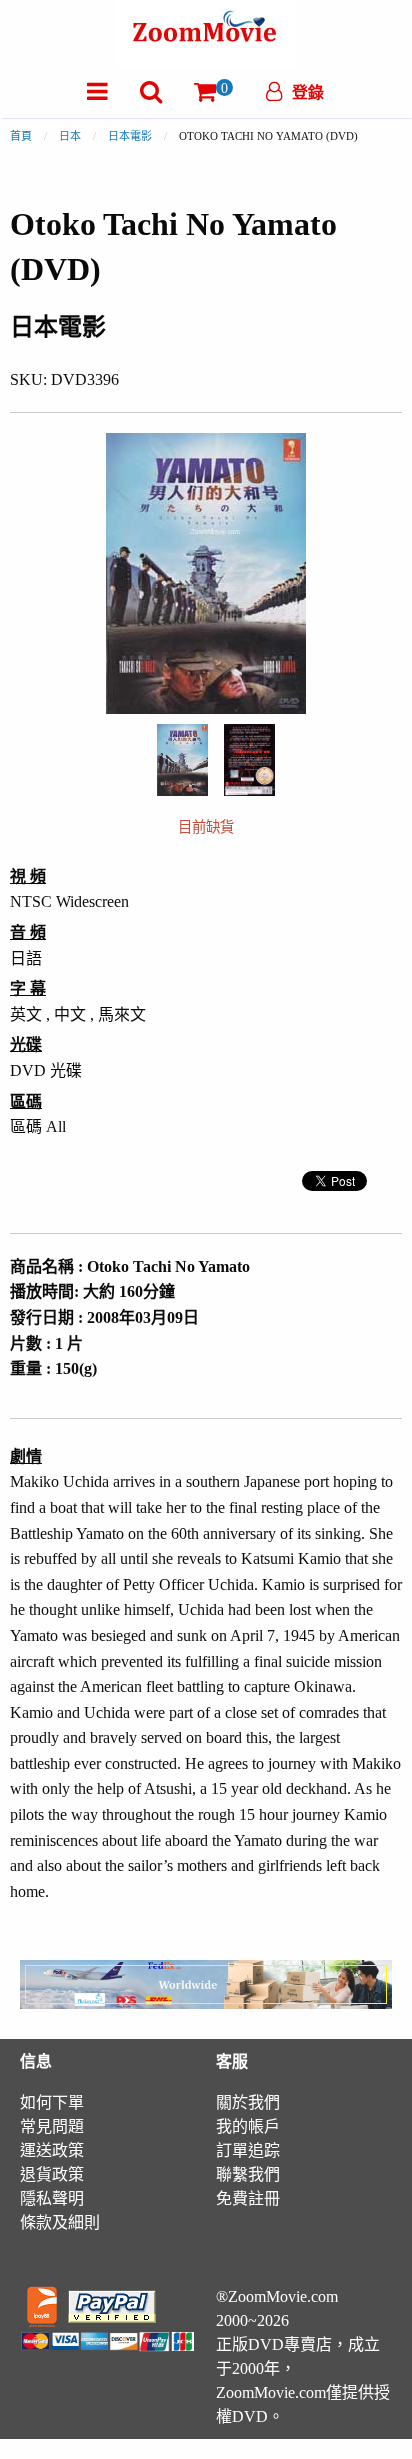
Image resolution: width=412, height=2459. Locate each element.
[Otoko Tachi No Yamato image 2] (249, 760)
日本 (70, 136)
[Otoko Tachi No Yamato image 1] (182, 760)
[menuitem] (97, 91)
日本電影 (130, 136)
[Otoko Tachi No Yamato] (182, 758)
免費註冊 (248, 2198)
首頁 (21, 136)
